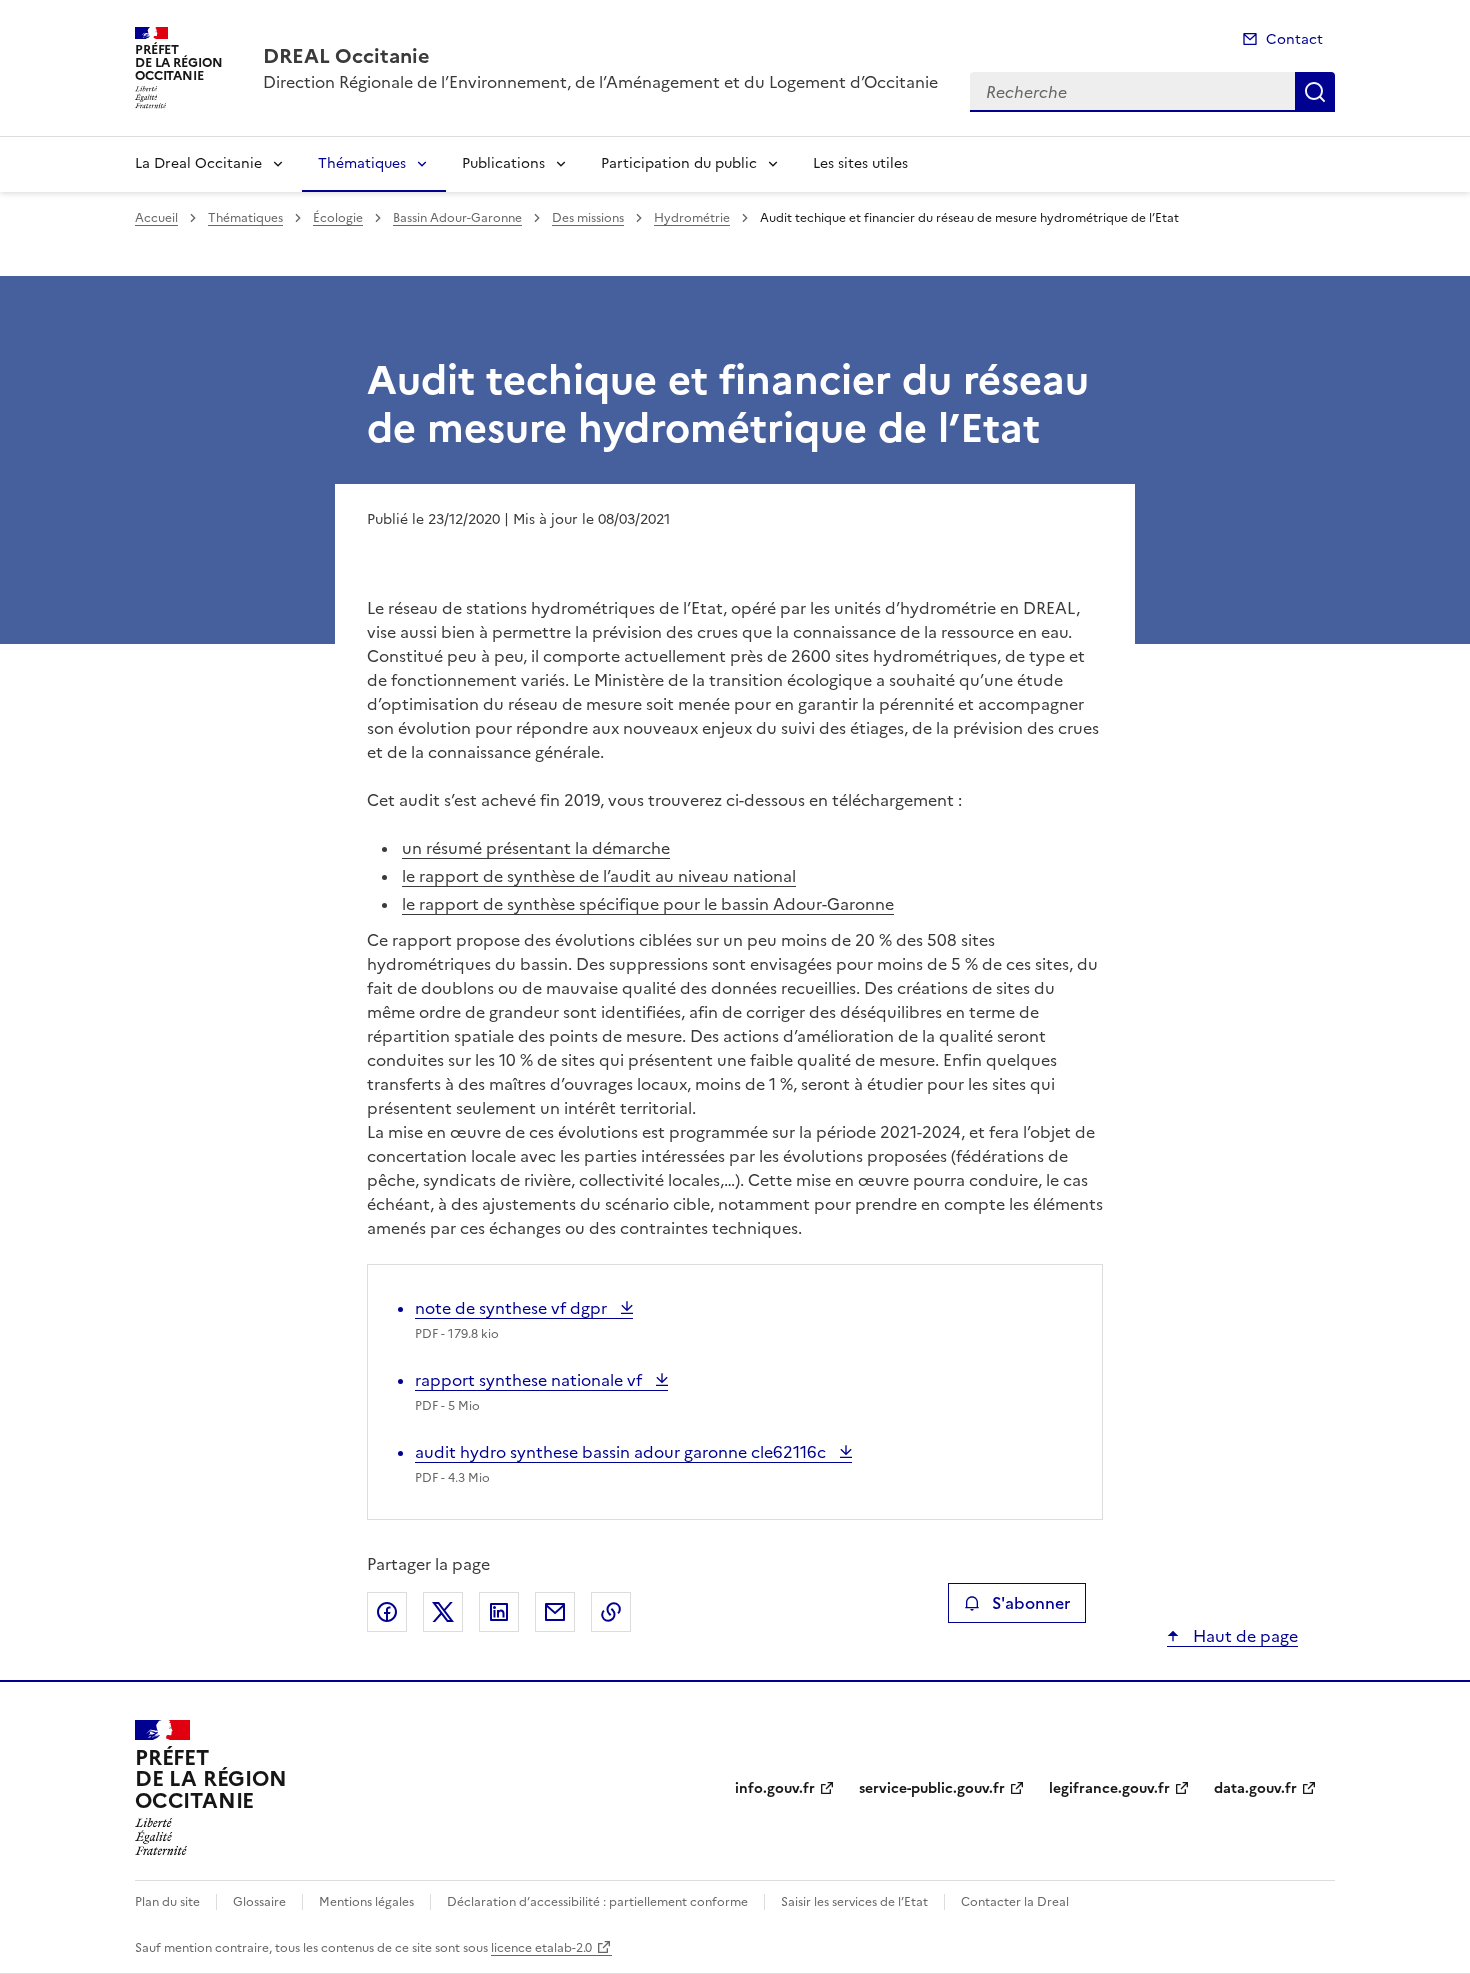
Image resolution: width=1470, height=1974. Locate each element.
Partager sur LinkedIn (499, 1612)
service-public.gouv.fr (932, 1788)
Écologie (338, 218)
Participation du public (679, 163)
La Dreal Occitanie (198, 163)
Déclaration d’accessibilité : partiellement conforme (597, 1902)
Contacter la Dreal (1015, 1902)
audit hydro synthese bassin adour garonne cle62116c (622, 1452)
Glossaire (259, 1902)
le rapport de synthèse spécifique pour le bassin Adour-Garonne (648, 904)
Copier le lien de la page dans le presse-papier (611, 1612)
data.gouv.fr (1255, 1788)
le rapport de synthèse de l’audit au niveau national (599, 876)
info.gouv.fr (775, 1788)
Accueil (156, 218)
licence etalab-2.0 (541, 1948)
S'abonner (1031, 1603)
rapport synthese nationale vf (530, 1380)
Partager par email (555, 1612)
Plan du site (167, 1902)
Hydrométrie (692, 218)
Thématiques (362, 163)
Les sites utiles (860, 163)
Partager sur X (443, 1612)
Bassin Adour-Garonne (457, 218)
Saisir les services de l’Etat (854, 1902)
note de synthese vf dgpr (513, 1308)
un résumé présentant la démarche (536, 848)
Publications (503, 163)
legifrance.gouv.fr (1109, 1788)
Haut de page (1243, 1636)
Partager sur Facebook (387, 1612)
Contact (1294, 39)
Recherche (1315, 92)
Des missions (588, 218)
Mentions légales (366, 1902)
